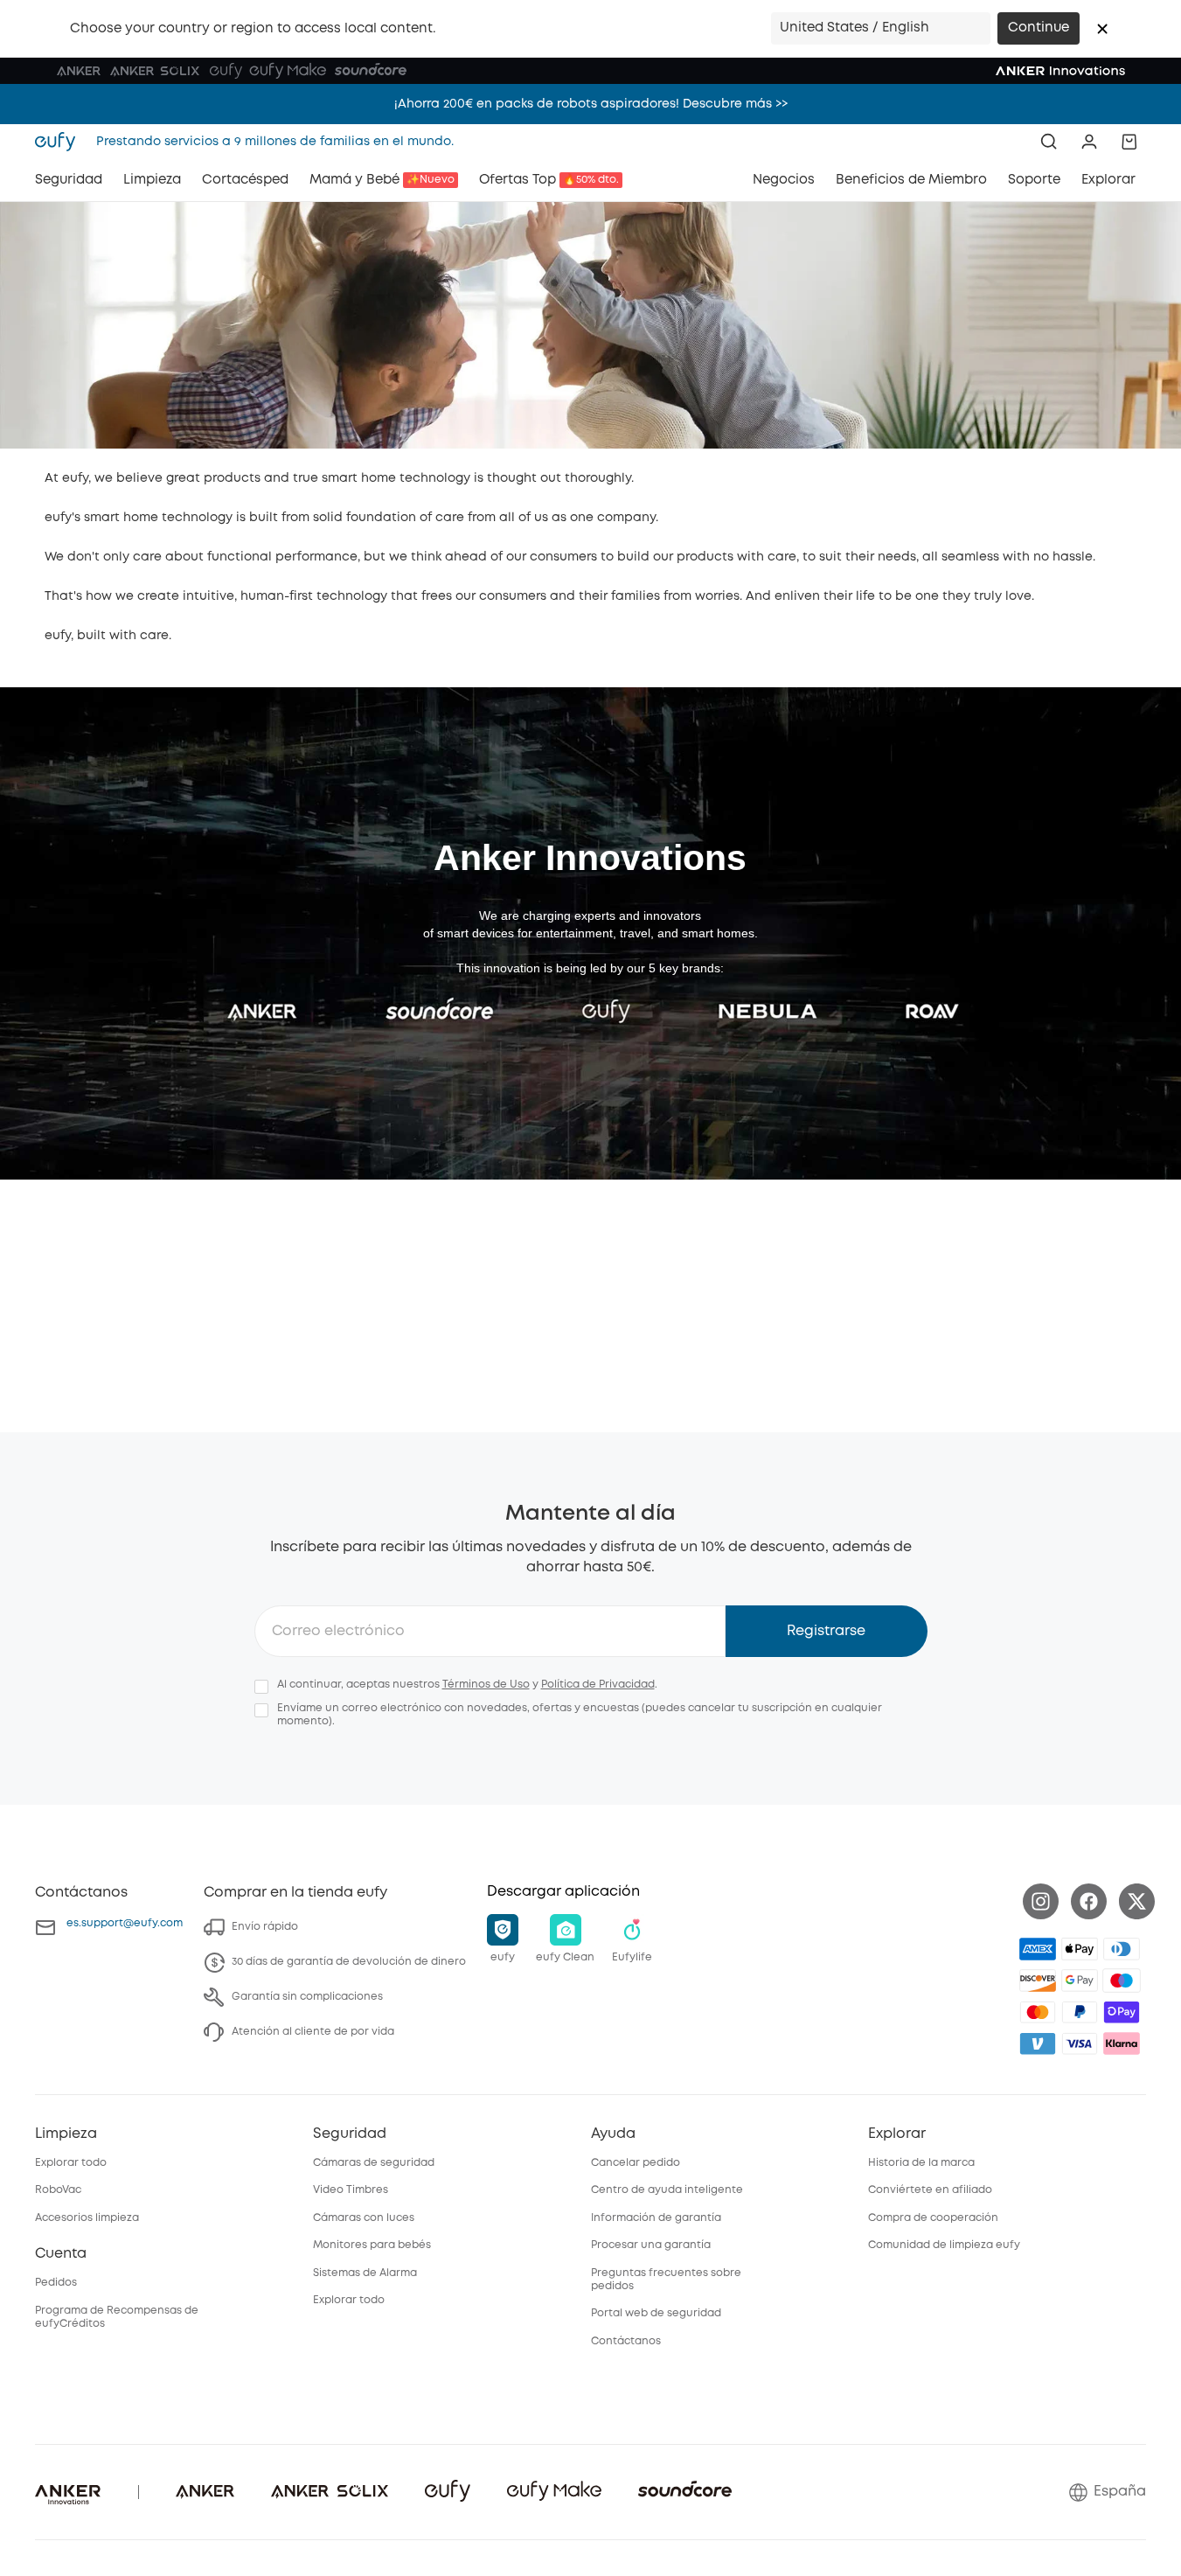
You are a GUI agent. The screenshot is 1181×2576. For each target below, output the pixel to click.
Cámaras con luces (364, 2218)
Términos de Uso (486, 1685)
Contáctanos (626, 2341)
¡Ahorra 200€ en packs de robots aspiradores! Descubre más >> (591, 99)
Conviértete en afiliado (930, 2190)
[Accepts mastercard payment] (1038, 2012)
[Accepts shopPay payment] (1122, 2012)
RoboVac (58, 2190)
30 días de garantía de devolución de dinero (349, 1962)
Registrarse (826, 1631)
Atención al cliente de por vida (313, 2032)
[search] (1049, 142)
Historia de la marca (921, 2163)
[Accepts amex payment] (1038, 1949)
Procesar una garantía (651, 2245)
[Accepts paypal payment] (1080, 2012)
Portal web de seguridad (656, 2313)
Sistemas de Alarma (365, 2273)
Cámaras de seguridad (374, 2163)
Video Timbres (351, 2190)
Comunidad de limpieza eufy (944, 2245)
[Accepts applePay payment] (1080, 1949)
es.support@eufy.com (125, 1923)
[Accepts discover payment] (1038, 1981)
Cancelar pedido (636, 2163)
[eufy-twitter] (1137, 1901)
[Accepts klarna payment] (1122, 2043)
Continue (1039, 28)
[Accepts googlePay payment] (1080, 1981)
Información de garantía (656, 2218)
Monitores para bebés (372, 2245)
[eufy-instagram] (1041, 1901)
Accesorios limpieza (87, 2218)
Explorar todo (71, 2163)
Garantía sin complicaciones (307, 1997)
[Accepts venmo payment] (1038, 2043)
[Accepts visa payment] (1080, 2043)
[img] (1122, 1981)
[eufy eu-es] (60, 142)
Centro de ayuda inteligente (667, 2190)
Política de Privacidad (598, 1685)
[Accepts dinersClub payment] (1122, 1949)
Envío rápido (265, 1927)
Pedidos (56, 2283)
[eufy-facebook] (1089, 1901)
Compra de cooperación (933, 2218)
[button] (1102, 29)
